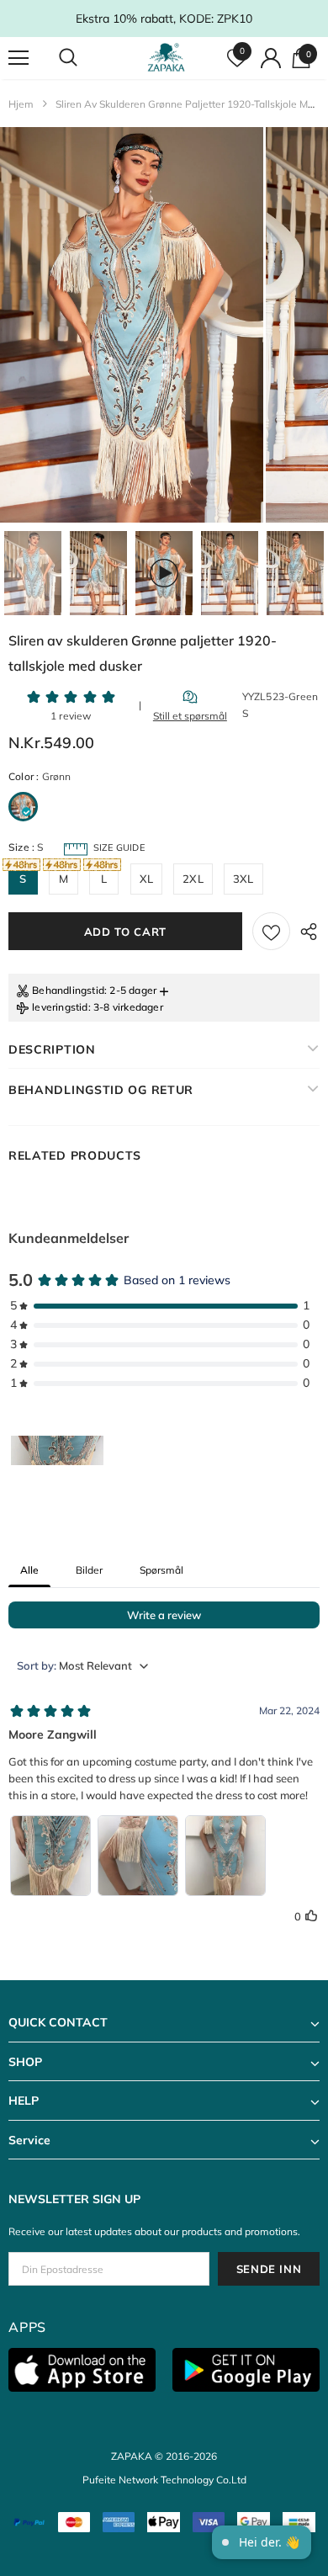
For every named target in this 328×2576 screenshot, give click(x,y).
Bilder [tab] (89, 1570)
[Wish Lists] (271, 931)
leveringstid (60, 1007)
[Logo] (166, 57)
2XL (193, 879)
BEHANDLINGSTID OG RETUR (101, 1090)
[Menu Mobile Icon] (19, 58)
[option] (132, 325)
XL (146, 879)
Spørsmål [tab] (161, 1570)
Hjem (21, 104)
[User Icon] (271, 58)
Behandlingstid (68, 990)
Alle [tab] (29, 1570)
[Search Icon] (84, 58)
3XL (243, 879)
